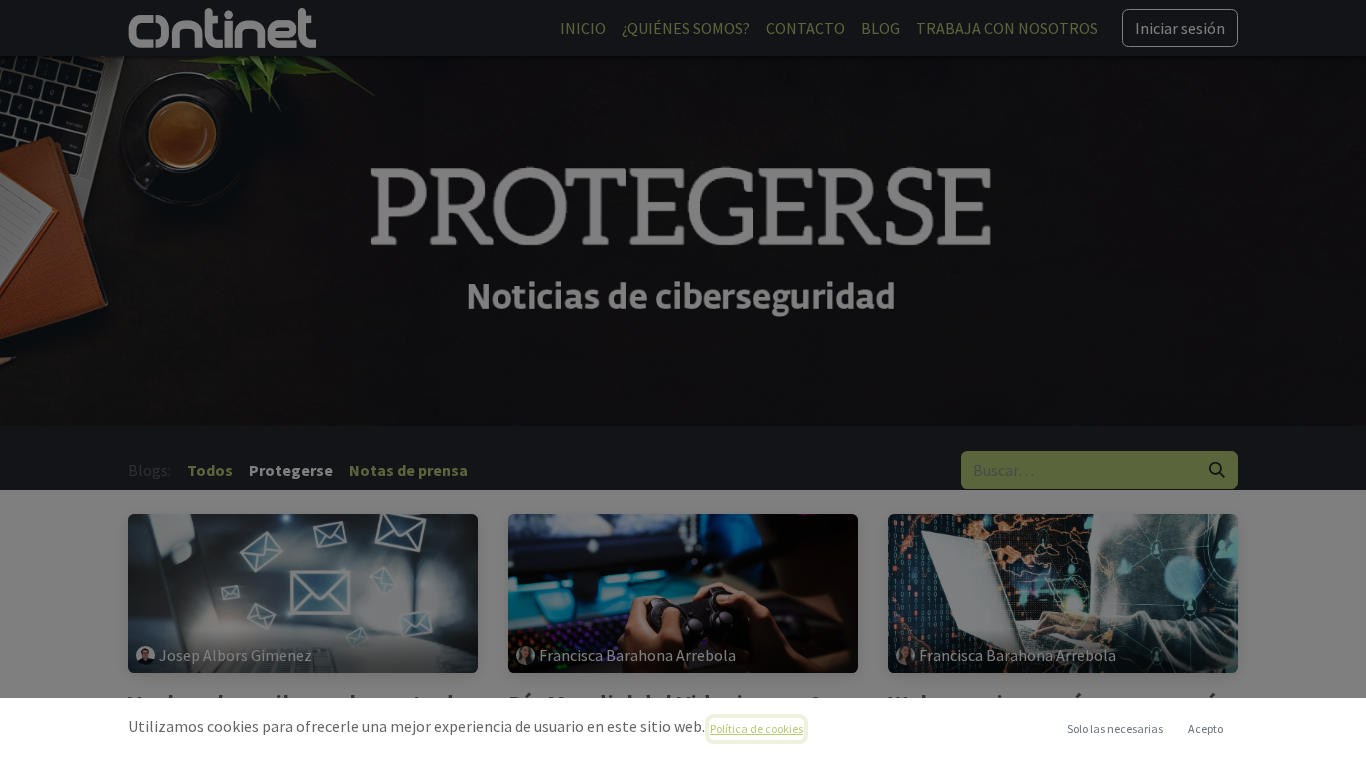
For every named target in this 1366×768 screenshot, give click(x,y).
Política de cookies (756, 728)
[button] (1205, 729)
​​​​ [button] (1115, 728)
